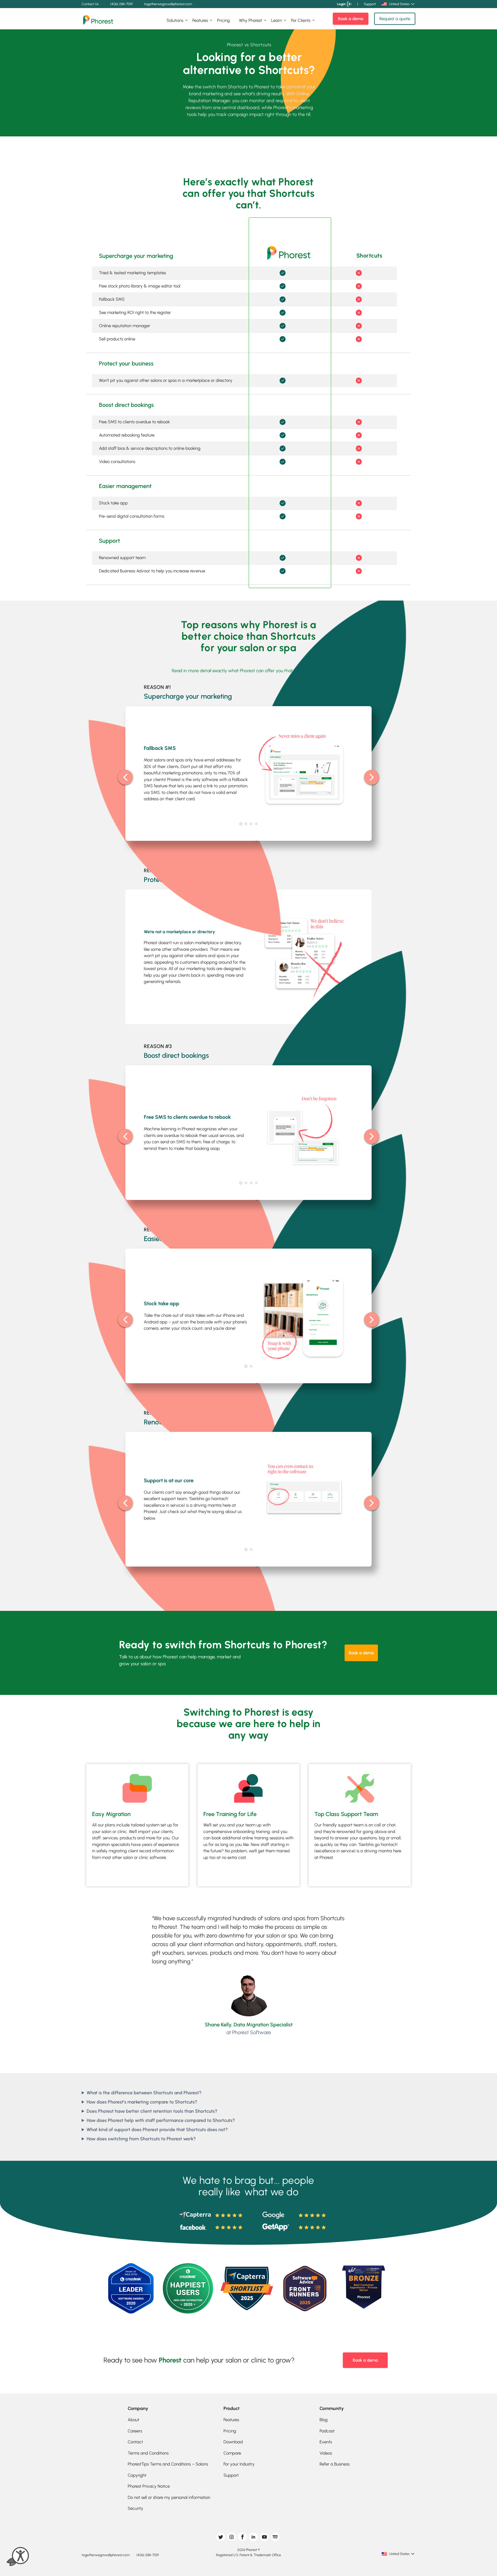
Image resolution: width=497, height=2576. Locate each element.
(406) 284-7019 (121, 4)
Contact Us (90, 4)
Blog (324, 2420)
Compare (232, 2453)
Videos (326, 2453)
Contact (135, 2442)
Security (135, 2508)
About (133, 2420)
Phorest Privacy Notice (149, 2486)
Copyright (137, 2475)
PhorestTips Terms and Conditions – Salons (168, 2464)
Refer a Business (334, 2464)
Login (341, 4)
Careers (135, 2431)
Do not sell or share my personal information (169, 2497)
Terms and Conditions (148, 2453)
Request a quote (395, 19)
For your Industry (239, 2464)
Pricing (223, 20)
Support (370, 4)
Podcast (327, 2431)
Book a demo (351, 19)
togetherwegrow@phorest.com (168, 4)
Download (233, 2442)
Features (200, 20)
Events (326, 2442)
